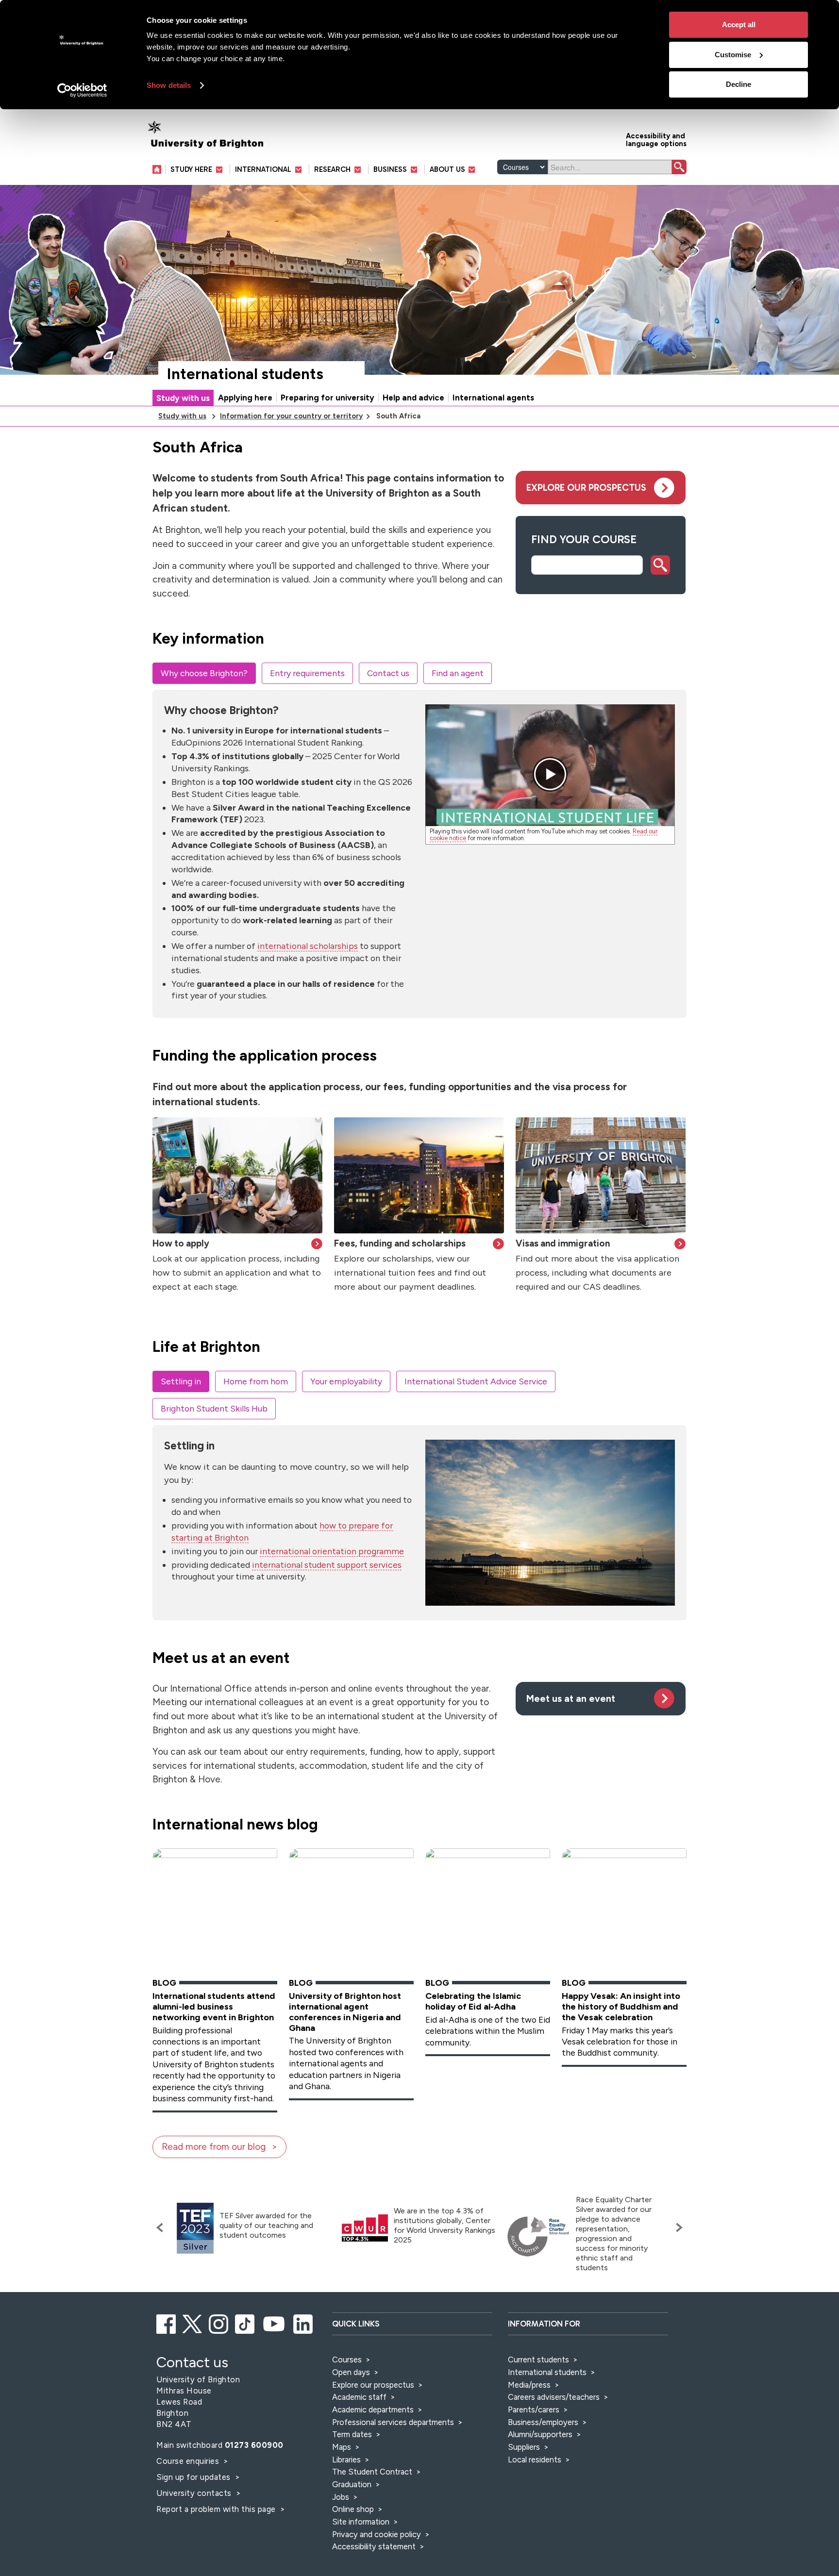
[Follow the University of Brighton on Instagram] (219, 2323)
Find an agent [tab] (458, 673)
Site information (361, 2522)
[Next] (677, 2227)
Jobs (341, 2497)
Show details (169, 85)
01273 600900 (254, 2445)
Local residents (535, 2460)
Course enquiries (189, 2461)
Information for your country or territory (291, 416)
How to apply (181, 1243)
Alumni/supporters (540, 2434)
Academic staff (359, 2397)
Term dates (352, 2434)
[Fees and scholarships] (419, 1175)
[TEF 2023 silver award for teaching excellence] (195, 2228)
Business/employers (543, 2422)
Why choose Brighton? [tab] (204, 673)
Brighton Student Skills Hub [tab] (214, 1408)
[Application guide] (237, 1175)
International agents (493, 398)
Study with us (183, 398)
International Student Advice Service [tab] (476, 1381)
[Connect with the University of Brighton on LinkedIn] (304, 2323)
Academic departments (374, 2410)
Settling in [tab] (181, 1381)
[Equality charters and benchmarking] (538, 2237)
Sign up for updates (194, 2477)
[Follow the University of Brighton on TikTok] (245, 2323)
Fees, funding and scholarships (400, 1243)
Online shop (353, 2509)
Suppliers (524, 2447)
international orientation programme (332, 1551)
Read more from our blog (214, 2147)
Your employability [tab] (346, 1381)
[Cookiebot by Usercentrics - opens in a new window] (82, 90)
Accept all (739, 25)
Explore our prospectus (586, 488)
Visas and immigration (563, 1243)
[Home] (159, 169)
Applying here (245, 398)
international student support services (327, 1565)
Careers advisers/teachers (554, 2397)
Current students (538, 2360)
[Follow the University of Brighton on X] (193, 2323)
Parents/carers (534, 2410)
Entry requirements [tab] (307, 673)
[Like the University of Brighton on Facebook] (167, 2323)
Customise (733, 55)
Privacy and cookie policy (377, 2534)
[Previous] (162, 2227)
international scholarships (308, 946)
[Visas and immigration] (601, 1175)
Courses (347, 2360)
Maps (342, 2447)
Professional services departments (394, 2422)
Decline (738, 84)
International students (245, 374)
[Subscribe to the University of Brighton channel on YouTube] (275, 2323)
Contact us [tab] (388, 673)
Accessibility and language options (656, 139)
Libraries (346, 2460)
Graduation (352, 2484)
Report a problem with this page (217, 2509)
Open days (351, 2372)
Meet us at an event (571, 1699)
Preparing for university (327, 398)
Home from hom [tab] (256, 1381)
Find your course (584, 539)
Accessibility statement (374, 2546)
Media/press (529, 2385)
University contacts (194, 2493)
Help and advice (413, 398)
